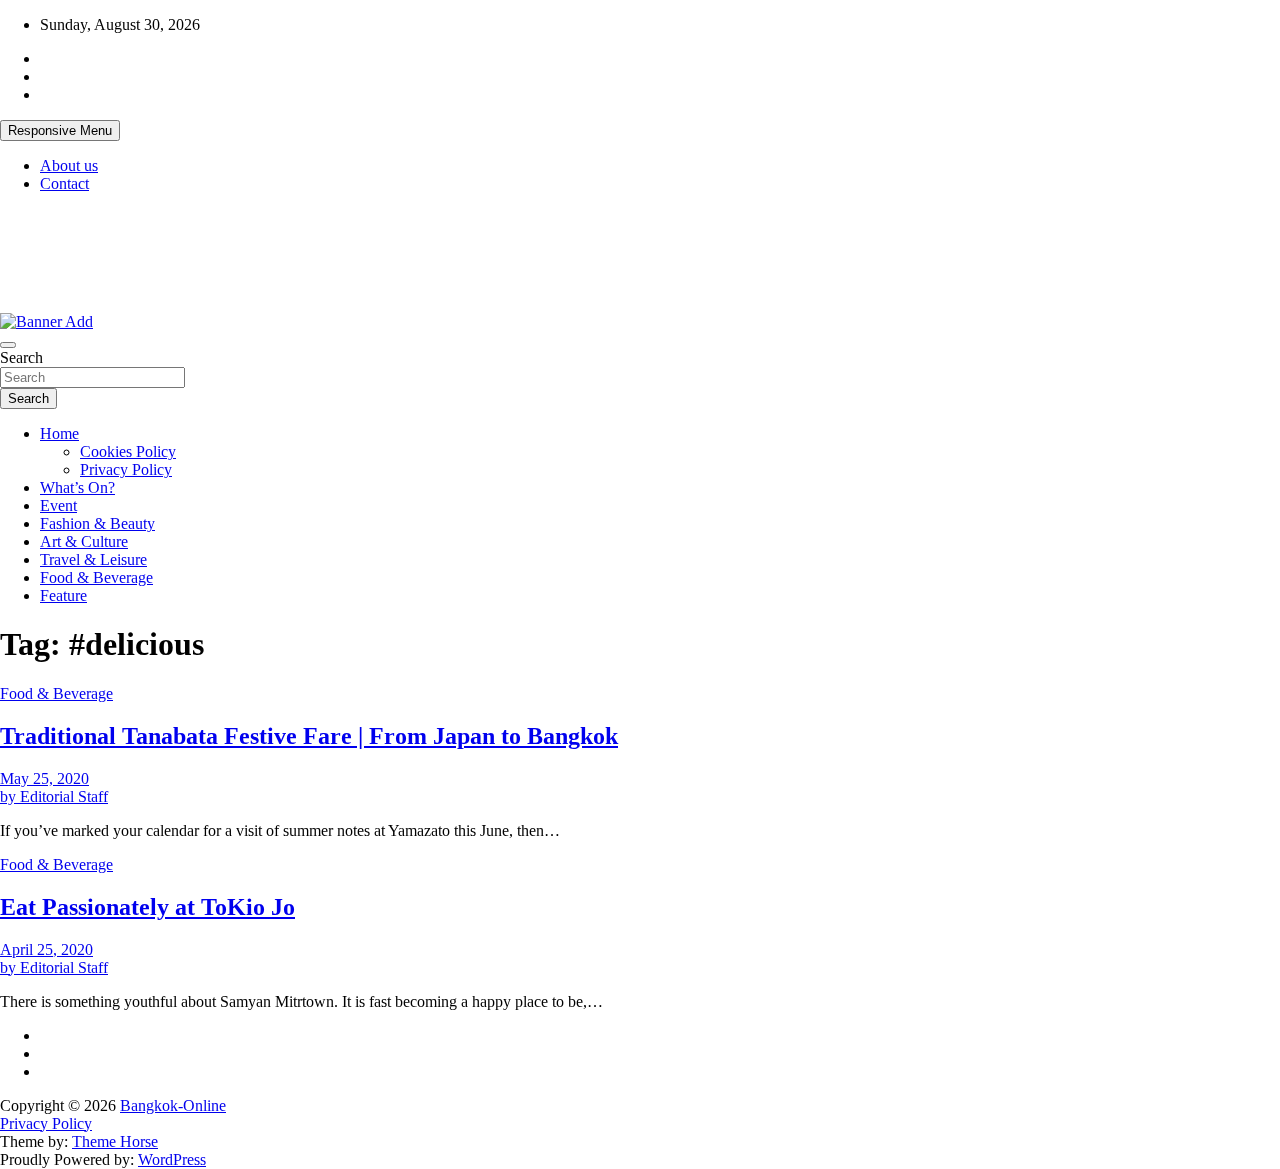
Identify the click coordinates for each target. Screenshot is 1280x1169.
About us (69, 165)
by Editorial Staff (54, 796)
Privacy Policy (126, 469)
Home (59, 433)
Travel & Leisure (93, 559)
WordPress (172, 1159)
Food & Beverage (96, 577)
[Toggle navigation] (8, 345)
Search (21, 357)
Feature (63, 595)
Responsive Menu (60, 130)
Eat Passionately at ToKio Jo (147, 907)
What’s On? (77, 487)
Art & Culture (84, 541)
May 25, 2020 (44, 778)
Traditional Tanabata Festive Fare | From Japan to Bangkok (309, 736)
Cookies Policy (128, 451)
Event (58, 505)
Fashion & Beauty (97, 523)
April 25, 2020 (46, 949)
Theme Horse (115, 1141)
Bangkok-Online (173, 1105)
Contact (64, 183)
